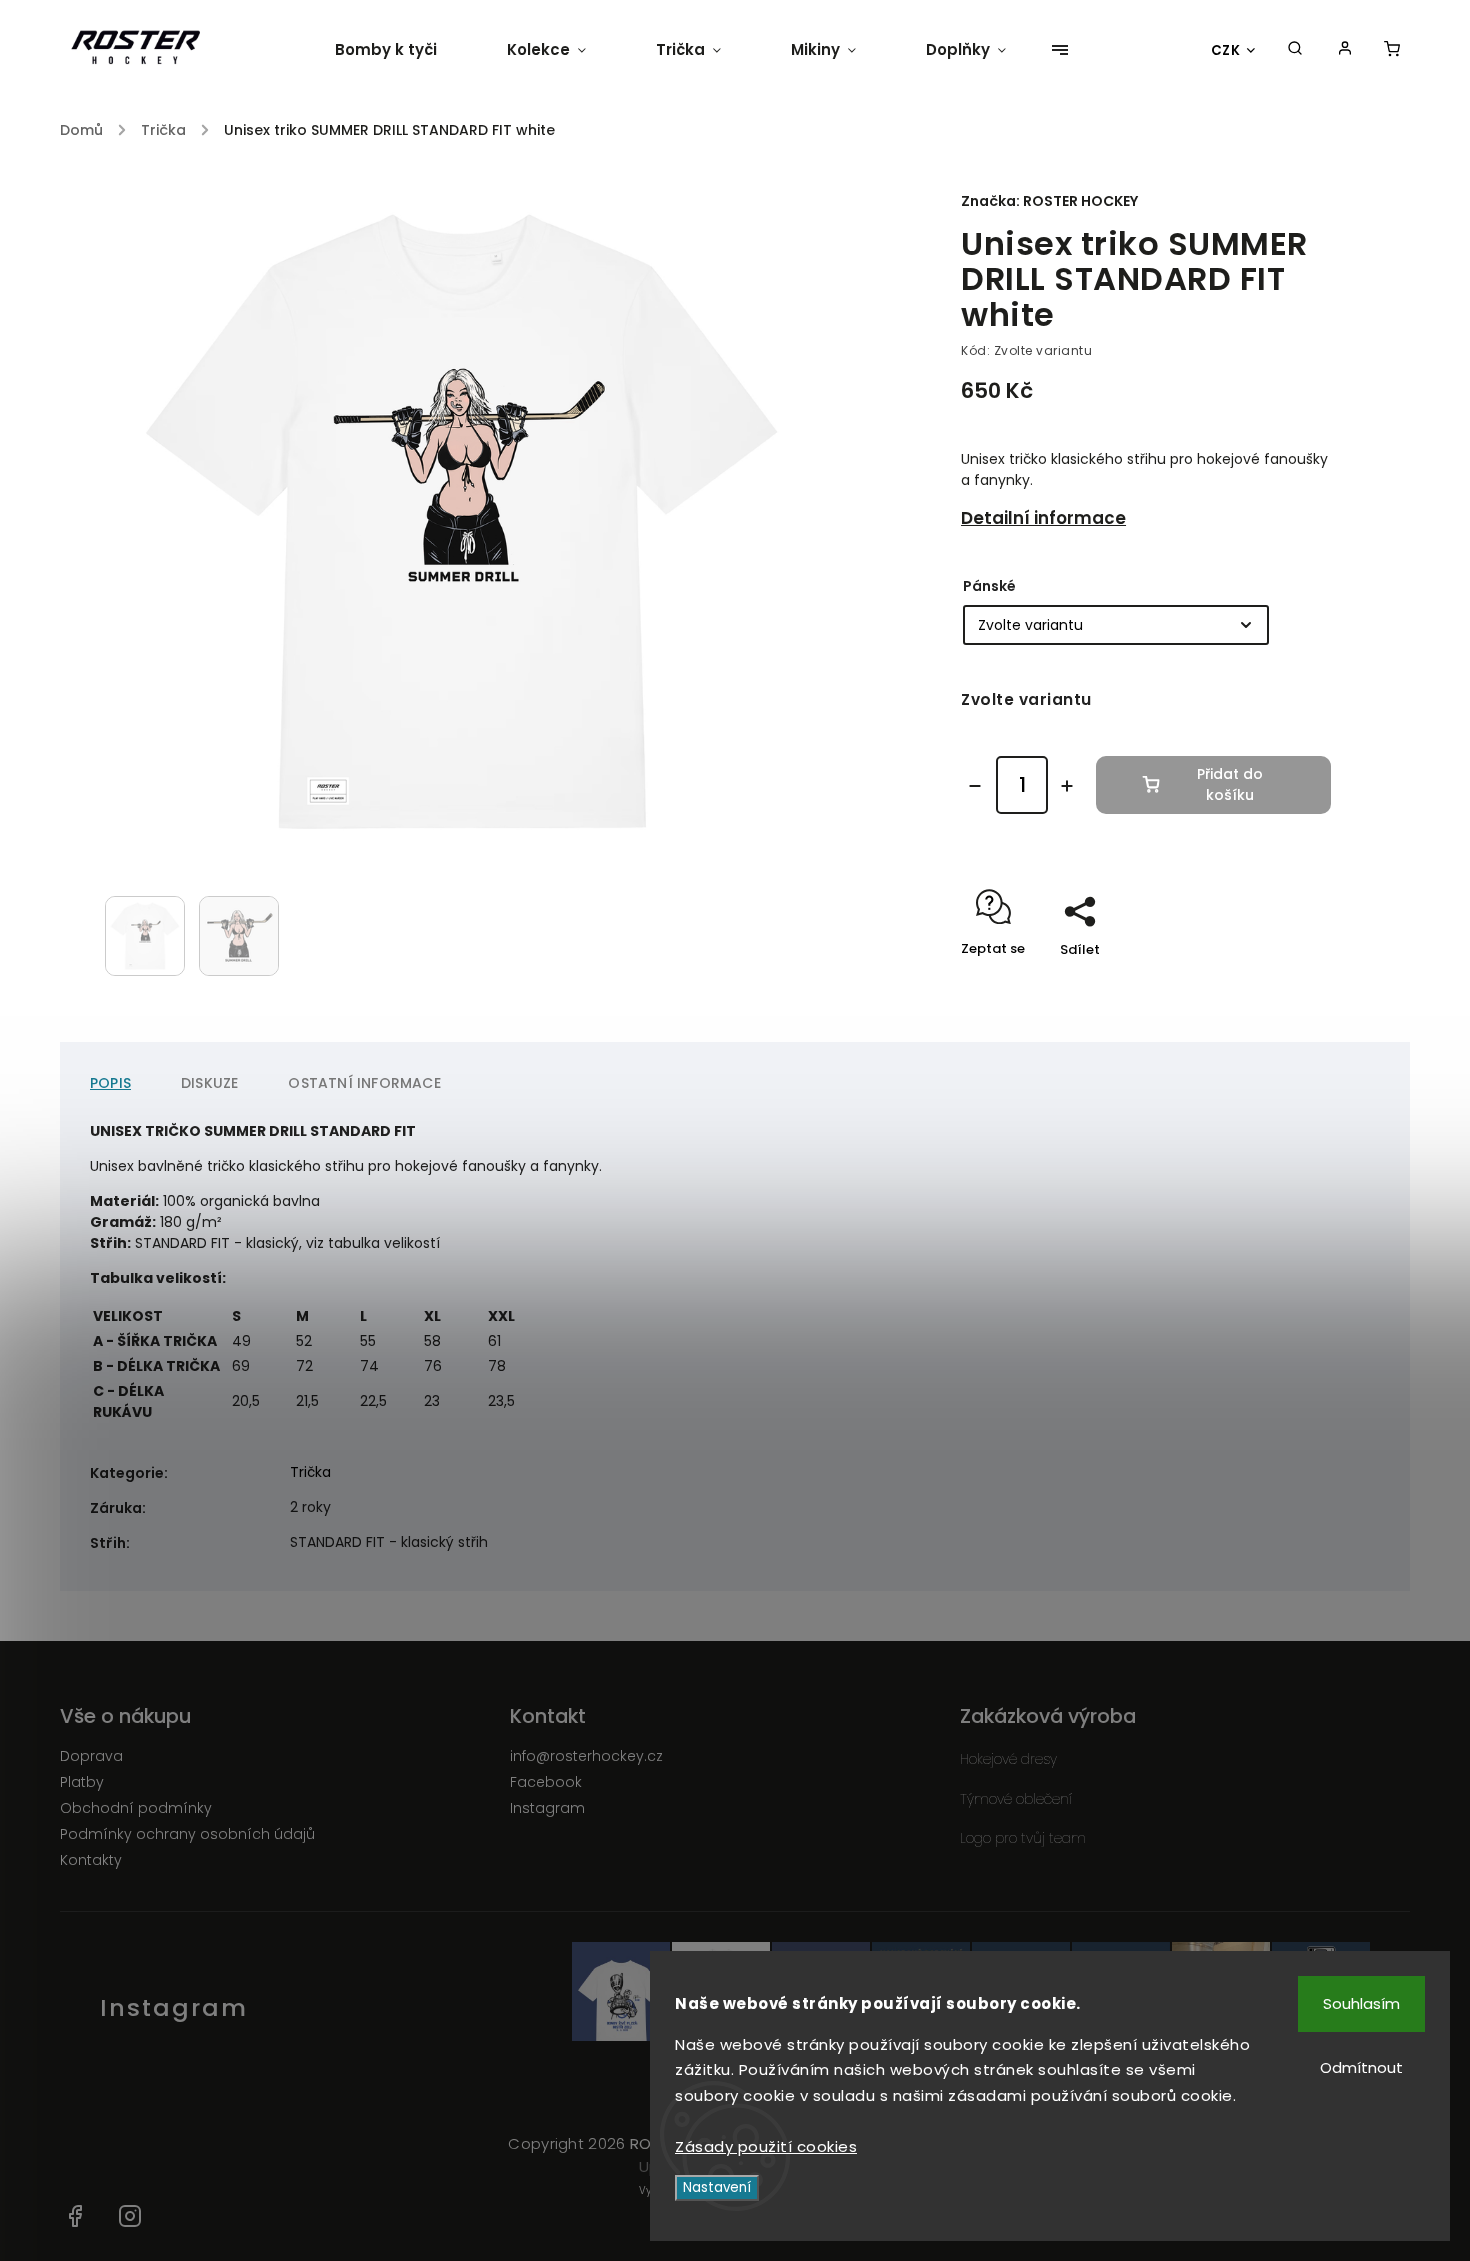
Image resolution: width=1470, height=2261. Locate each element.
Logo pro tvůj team (1023, 1838)
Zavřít (1265, 984)
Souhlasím (1361, 2003)
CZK (1226, 50)
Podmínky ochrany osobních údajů (187, 1834)
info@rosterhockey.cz (586, 1756)
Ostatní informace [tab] (364, 1083)
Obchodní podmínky (136, 1808)
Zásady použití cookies (766, 2146)
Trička (310, 1472)
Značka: (1049, 201)
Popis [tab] (110, 1083)
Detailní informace (1043, 518)
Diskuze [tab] (209, 1083)
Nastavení (717, 2187)
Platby (82, 1782)
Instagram (547, 1808)
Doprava (91, 1756)
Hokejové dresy (1008, 1759)
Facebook (546, 1782)
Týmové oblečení (1016, 1799)
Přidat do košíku (1230, 784)
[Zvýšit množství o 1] (1067, 786)
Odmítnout (1361, 2067)
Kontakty (91, 1860)
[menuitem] (403, 50)
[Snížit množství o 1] (975, 786)
